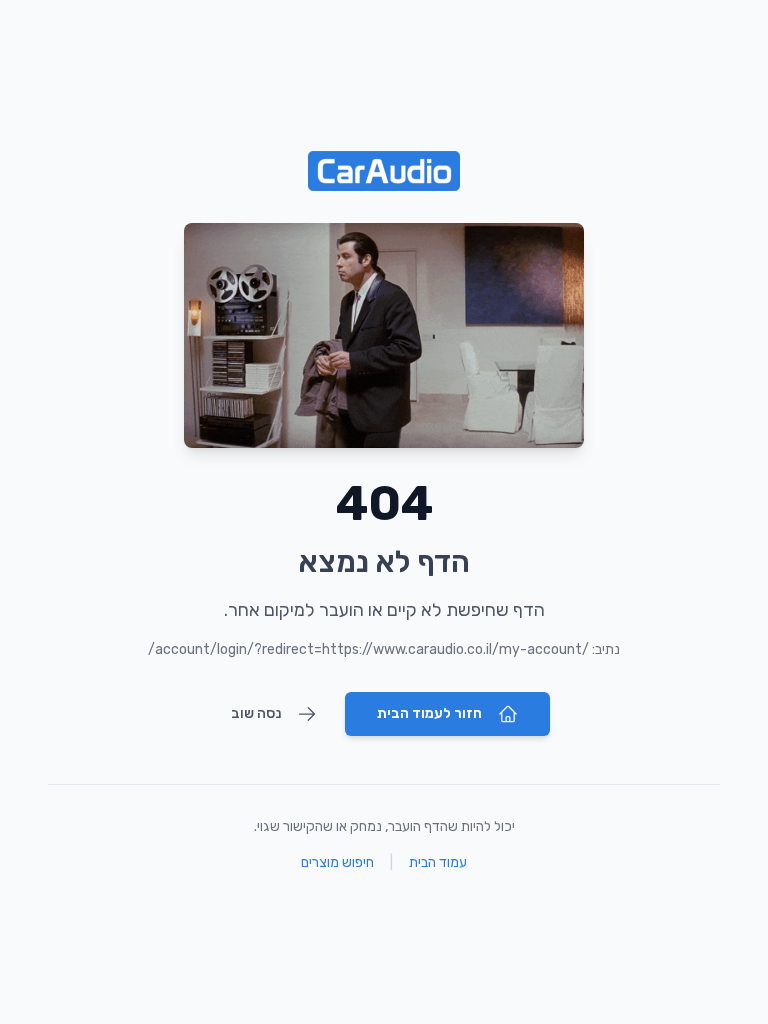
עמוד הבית (438, 862)
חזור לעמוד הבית (429, 713)
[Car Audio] (384, 171)
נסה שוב (256, 713)
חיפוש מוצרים (337, 862)
